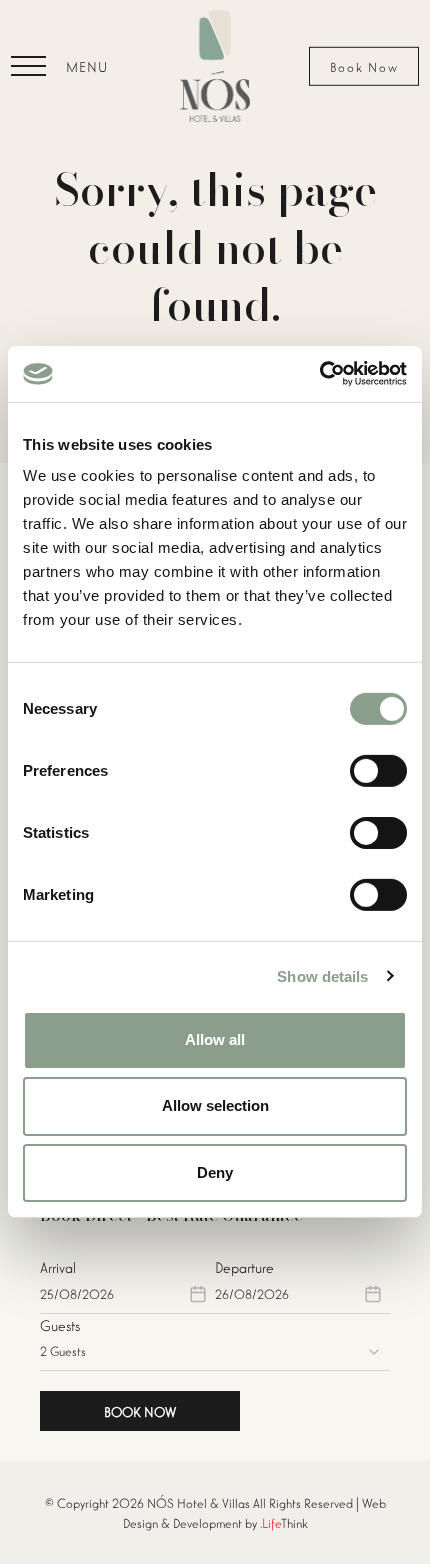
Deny (215, 1171)
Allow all (215, 1039)
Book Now (364, 66)
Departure (244, 1266)
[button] (59, 66)
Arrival (58, 1266)
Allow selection (215, 1105)
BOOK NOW (140, 1411)
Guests (60, 1324)
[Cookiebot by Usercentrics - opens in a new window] (319, 374)
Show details (322, 975)
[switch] (378, 771)
